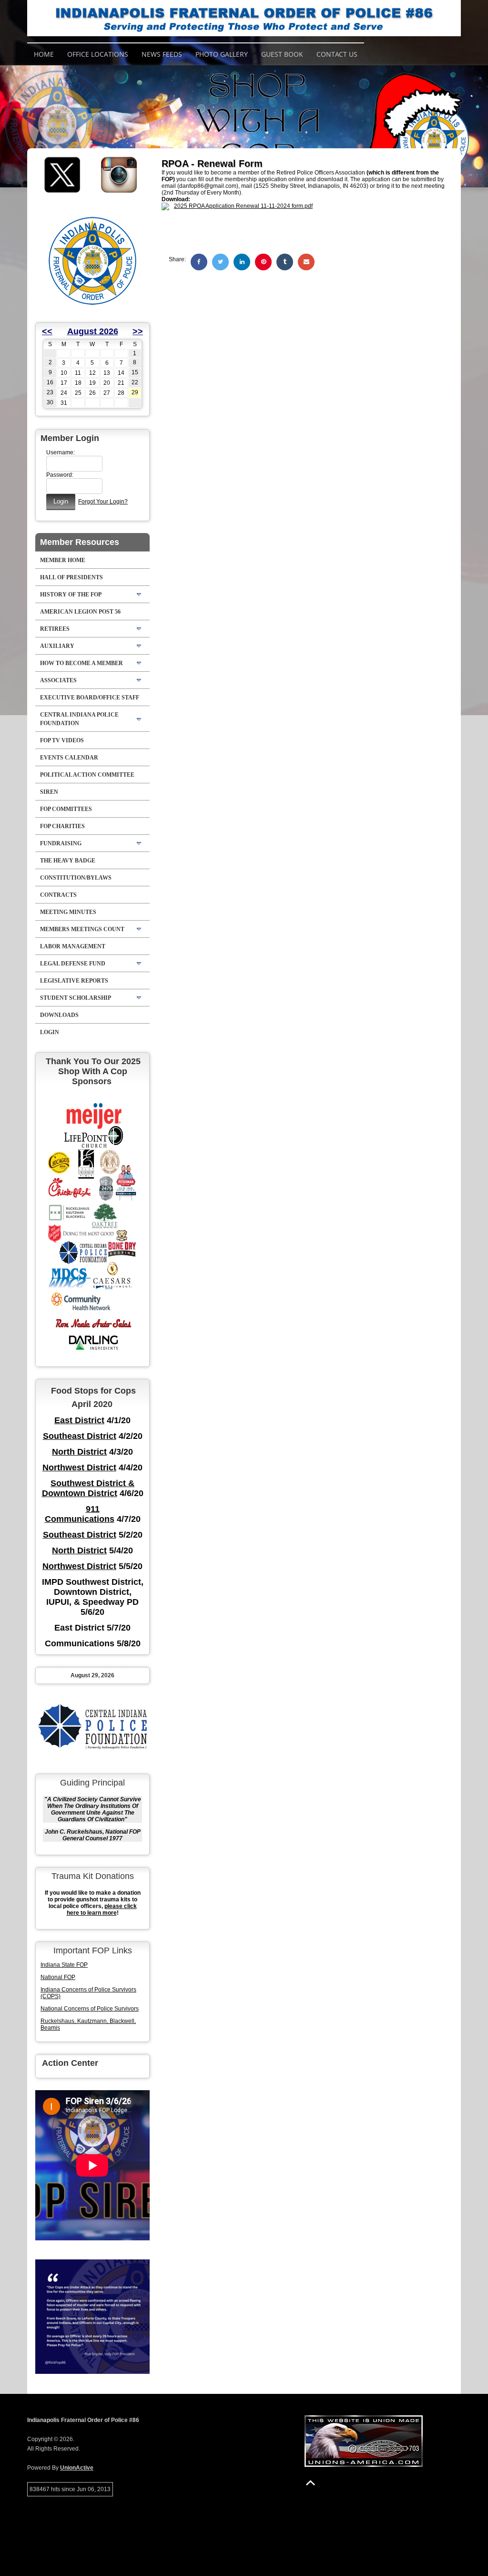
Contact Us (337, 54)
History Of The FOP (71, 595)
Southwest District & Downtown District (88, 1488)
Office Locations (98, 54)
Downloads (59, 1015)
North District (79, 1452)
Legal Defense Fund (73, 964)
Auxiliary (57, 646)
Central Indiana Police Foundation (79, 719)
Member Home (63, 560)
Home (44, 54)
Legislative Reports (74, 981)
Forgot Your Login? (103, 502)
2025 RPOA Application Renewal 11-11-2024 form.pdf (243, 206)
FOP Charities (62, 826)
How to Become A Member (81, 663)
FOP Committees (66, 809)
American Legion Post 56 (80, 612)
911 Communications (80, 1514)
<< (47, 331)
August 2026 (93, 331)
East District (79, 1420)
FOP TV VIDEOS (62, 740)
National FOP (58, 1977)
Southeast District (80, 1436)
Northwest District (79, 1468)
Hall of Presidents (71, 577)
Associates (58, 680)
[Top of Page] (310, 2483)
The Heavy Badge (68, 861)
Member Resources (80, 542)
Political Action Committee (87, 775)
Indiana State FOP (64, 1965)
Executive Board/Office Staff (90, 698)
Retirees (55, 629)
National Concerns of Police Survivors (90, 2009)
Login (50, 1032)
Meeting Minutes (68, 912)
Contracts (58, 895)
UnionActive (77, 2468)
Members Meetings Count (82, 929)
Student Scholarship (76, 998)
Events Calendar (69, 758)
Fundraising (61, 843)
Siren (49, 792)
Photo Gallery (222, 54)
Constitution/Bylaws (76, 878)
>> (138, 331)
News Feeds (162, 54)
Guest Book (282, 54)
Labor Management (73, 946)
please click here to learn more (102, 1909)
